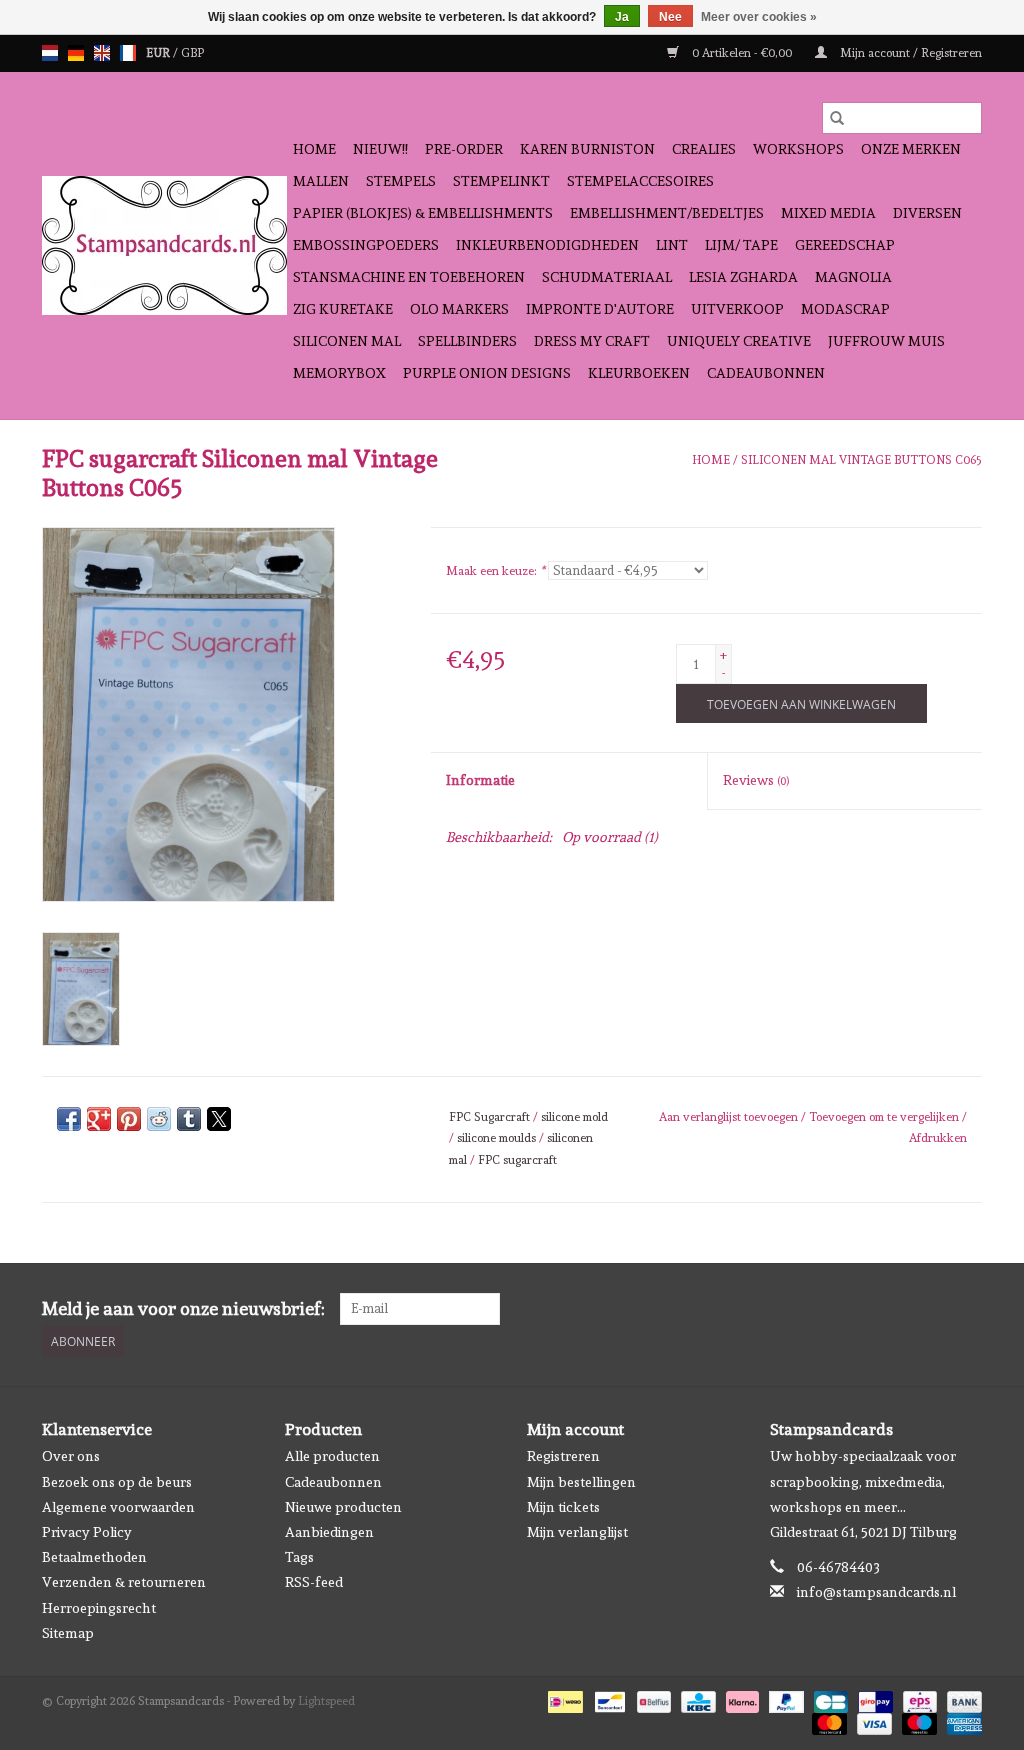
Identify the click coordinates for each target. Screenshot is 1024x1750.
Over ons (71, 1456)
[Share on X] (219, 1119)
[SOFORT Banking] (740, 1699)
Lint (672, 245)
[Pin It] (129, 1119)
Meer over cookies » (759, 17)
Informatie (480, 780)
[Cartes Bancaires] (829, 1699)
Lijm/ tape (741, 245)
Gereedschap (845, 245)
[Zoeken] (837, 118)
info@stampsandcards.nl (876, 1592)
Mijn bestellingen (581, 1482)
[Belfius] (652, 1699)
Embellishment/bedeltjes (667, 213)
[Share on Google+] (99, 1119)
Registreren (563, 1456)
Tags (299, 1557)
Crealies (704, 149)
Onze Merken (911, 149)
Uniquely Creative (739, 341)
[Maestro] (917, 1721)
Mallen (321, 181)
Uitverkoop (737, 309)
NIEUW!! (380, 149)
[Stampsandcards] (164, 245)
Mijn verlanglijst (577, 1532)
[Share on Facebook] (69, 1119)
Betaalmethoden (94, 1557)
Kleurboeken (639, 373)
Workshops (798, 149)
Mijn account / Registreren (909, 53)
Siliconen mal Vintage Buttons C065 (861, 460)
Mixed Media (828, 213)
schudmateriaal (607, 277)
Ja (622, 17)
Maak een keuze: (495, 571)
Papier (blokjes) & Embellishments (423, 213)
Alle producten (332, 1456)
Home (314, 149)
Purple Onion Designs (487, 373)
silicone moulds (496, 1138)
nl (50, 53)
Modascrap (845, 309)
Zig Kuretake (343, 309)
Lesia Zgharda (743, 277)
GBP (192, 53)
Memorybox (339, 373)
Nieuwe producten (343, 1507)
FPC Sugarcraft (489, 1117)
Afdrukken (938, 1138)
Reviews (756, 780)
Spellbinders (467, 341)
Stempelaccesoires (640, 181)
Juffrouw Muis (886, 341)
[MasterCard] (827, 1721)
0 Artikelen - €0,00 (742, 53)
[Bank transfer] (961, 1699)
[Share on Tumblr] (189, 1119)
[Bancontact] (608, 1699)
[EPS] (918, 1699)
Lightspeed (326, 1701)
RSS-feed (314, 1582)
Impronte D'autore (600, 309)
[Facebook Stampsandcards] (931, 1309)
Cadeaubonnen (766, 373)
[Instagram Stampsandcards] (966, 1309)
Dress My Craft (592, 341)
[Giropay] (873, 1699)
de (76, 53)
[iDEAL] (563, 1699)
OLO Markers (459, 309)
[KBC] (696, 1699)
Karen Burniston (587, 149)
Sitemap (68, 1633)
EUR (159, 53)
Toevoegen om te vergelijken (885, 1117)
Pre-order (464, 149)
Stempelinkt (501, 181)
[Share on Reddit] (159, 1119)
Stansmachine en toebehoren (409, 277)
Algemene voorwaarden (118, 1507)
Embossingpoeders (366, 245)
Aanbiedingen (329, 1532)
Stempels (401, 181)
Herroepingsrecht (99, 1608)
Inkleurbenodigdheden (547, 245)
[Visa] (872, 1721)
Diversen (927, 213)
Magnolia (853, 277)
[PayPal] (784, 1699)
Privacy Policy (87, 1532)
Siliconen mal (347, 341)
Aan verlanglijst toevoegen (730, 1117)
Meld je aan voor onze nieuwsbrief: (183, 1308)
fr (128, 53)
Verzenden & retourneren (124, 1582)
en (102, 53)
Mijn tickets (563, 1507)
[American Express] (961, 1721)
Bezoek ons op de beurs (117, 1482)
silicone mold (574, 1117)
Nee (670, 17)
